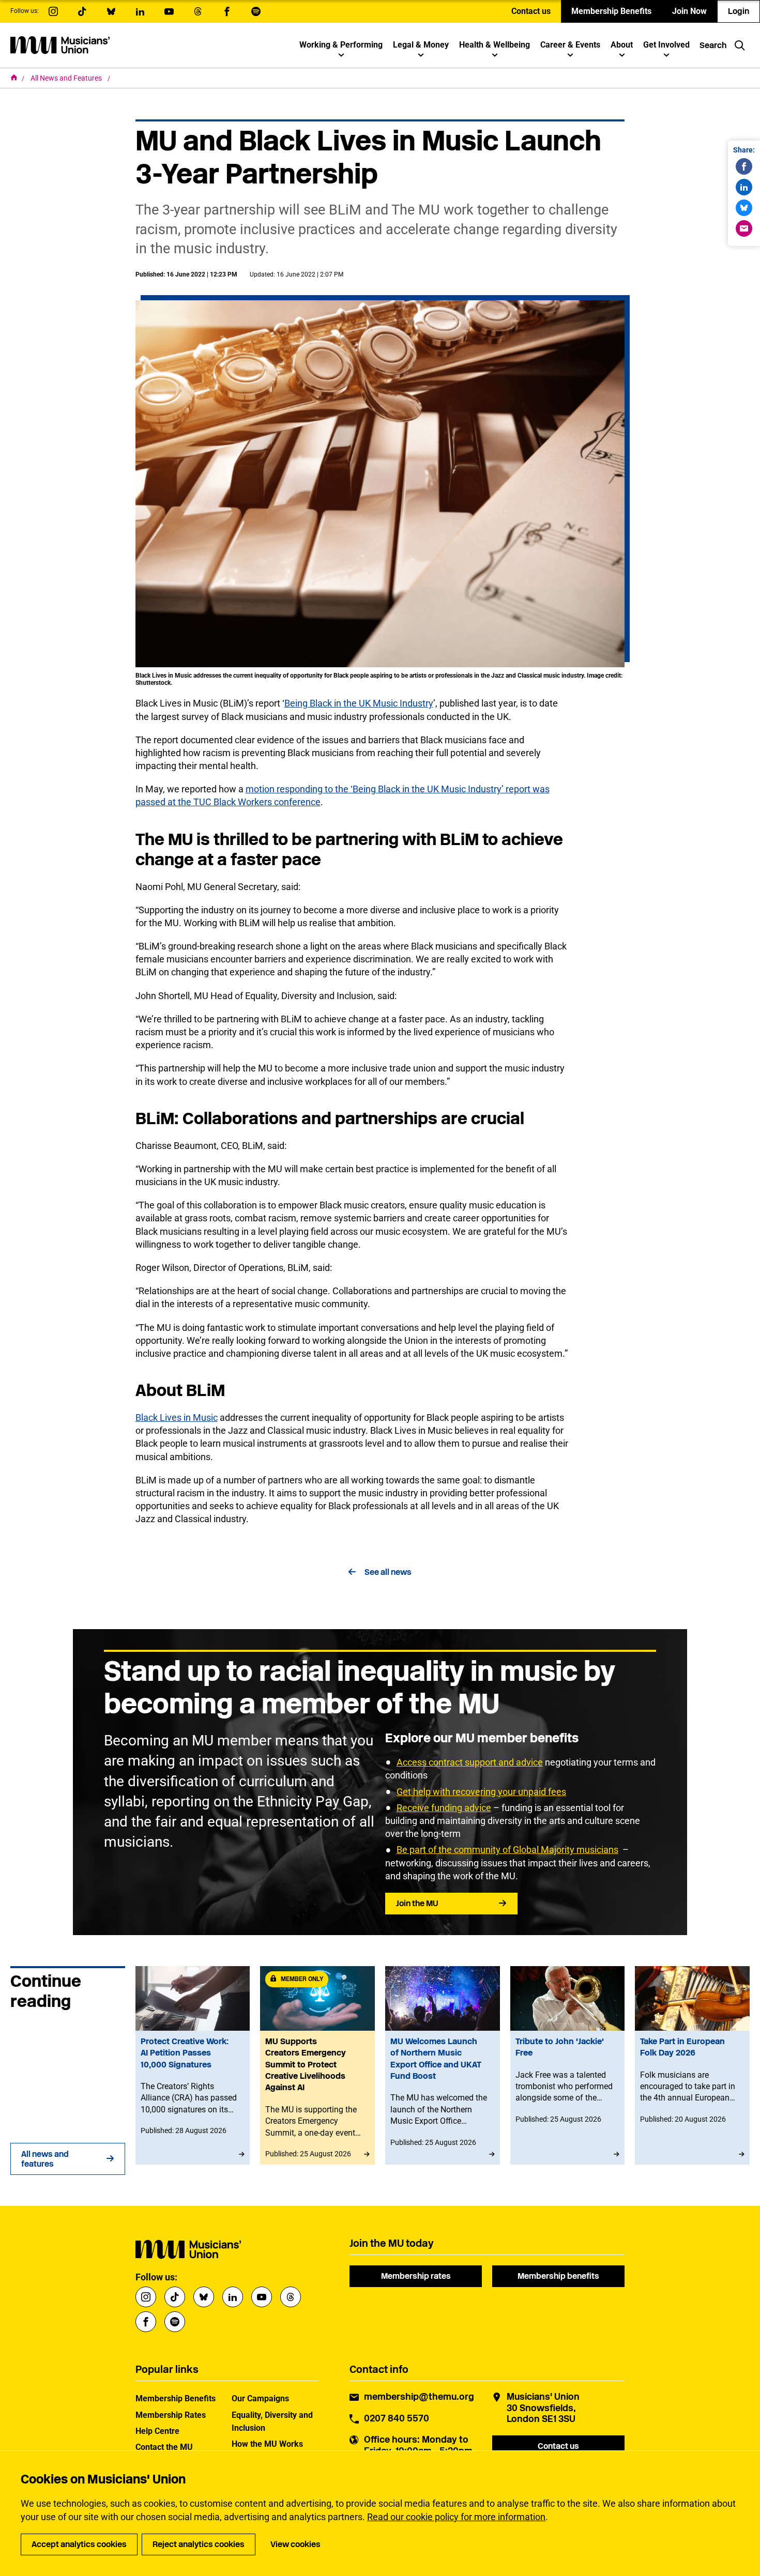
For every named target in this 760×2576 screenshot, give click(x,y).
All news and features (45, 2159)
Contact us (531, 11)
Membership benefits (558, 2276)
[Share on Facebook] (744, 166)
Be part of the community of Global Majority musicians (507, 1850)
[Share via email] (744, 228)
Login (739, 11)
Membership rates (416, 2276)
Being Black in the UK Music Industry (359, 703)
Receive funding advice (444, 1808)
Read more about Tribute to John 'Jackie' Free (568, 2065)
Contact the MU (164, 2447)
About (622, 45)
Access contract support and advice (470, 1762)
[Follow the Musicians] (53, 11)
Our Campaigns (260, 2398)
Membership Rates (171, 2415)
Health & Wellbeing (495, 45)
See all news (388, 1572)
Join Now (689, 11)
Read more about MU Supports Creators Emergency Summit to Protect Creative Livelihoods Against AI (317, 2065)
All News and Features (67, 78)
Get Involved (666, 45)
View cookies (295, 2544)
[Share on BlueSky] (744, 208)
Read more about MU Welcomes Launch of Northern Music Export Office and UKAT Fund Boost (443, 2065)
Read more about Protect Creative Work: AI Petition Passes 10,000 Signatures (193, 2065)
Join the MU (417, 1903)
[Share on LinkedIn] (744, 187)
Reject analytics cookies (199, 2544)
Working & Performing (341, 45)
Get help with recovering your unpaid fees (481, 1792)
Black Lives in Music (177, 1417)
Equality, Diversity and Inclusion (272, 2421)
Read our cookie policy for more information (456, 2517)
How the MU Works (267, 2444)
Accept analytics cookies (79, 2544)
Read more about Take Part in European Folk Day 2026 (692, 2065)
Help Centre (157, 2431)
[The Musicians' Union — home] (60, 45)
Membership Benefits (611, 11)
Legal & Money (421, 45)
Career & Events (570, 45)
